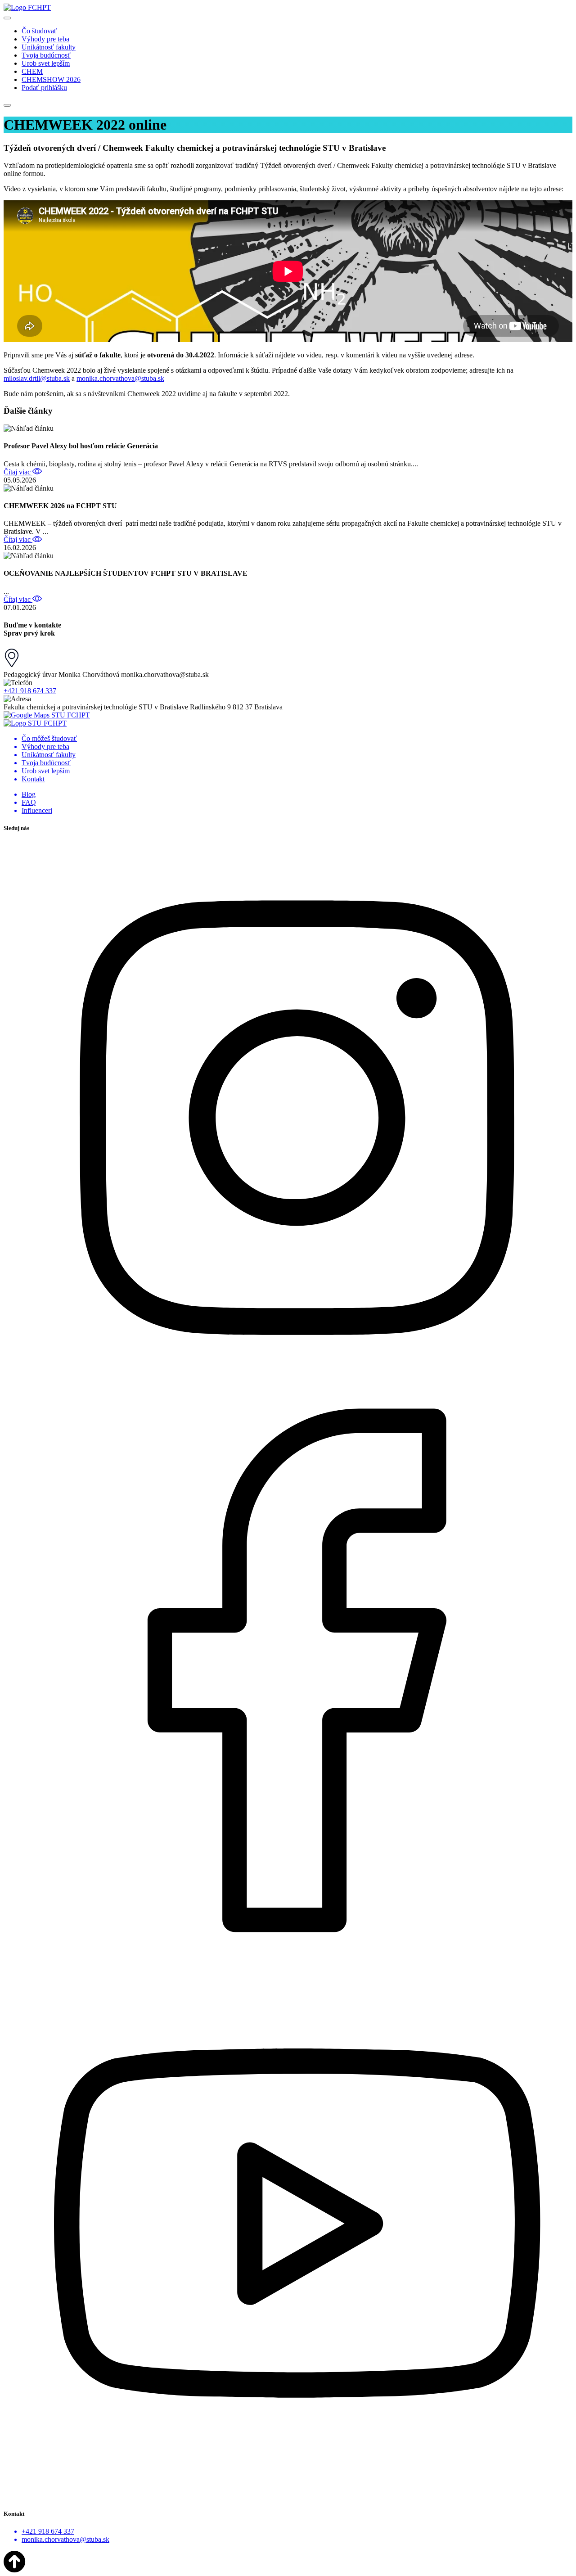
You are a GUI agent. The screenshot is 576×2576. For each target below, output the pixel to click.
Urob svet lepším (46, 63)
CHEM (32, 71)
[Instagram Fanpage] (297, 1391)
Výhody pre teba (45, 39)
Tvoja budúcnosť (46, 55)
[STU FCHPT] (27, 7)
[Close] (7, 105)
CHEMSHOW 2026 (51, 79)
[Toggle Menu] (7, 18)
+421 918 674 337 (30, 691)
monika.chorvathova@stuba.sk (120, 378)
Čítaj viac (18, 472)
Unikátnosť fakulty (49, 47)
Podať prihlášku (44, 88)
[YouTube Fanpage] (297, 2496)
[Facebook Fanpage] (297, 1943)
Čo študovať (39, 31)
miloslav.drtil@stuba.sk (37, 378)
